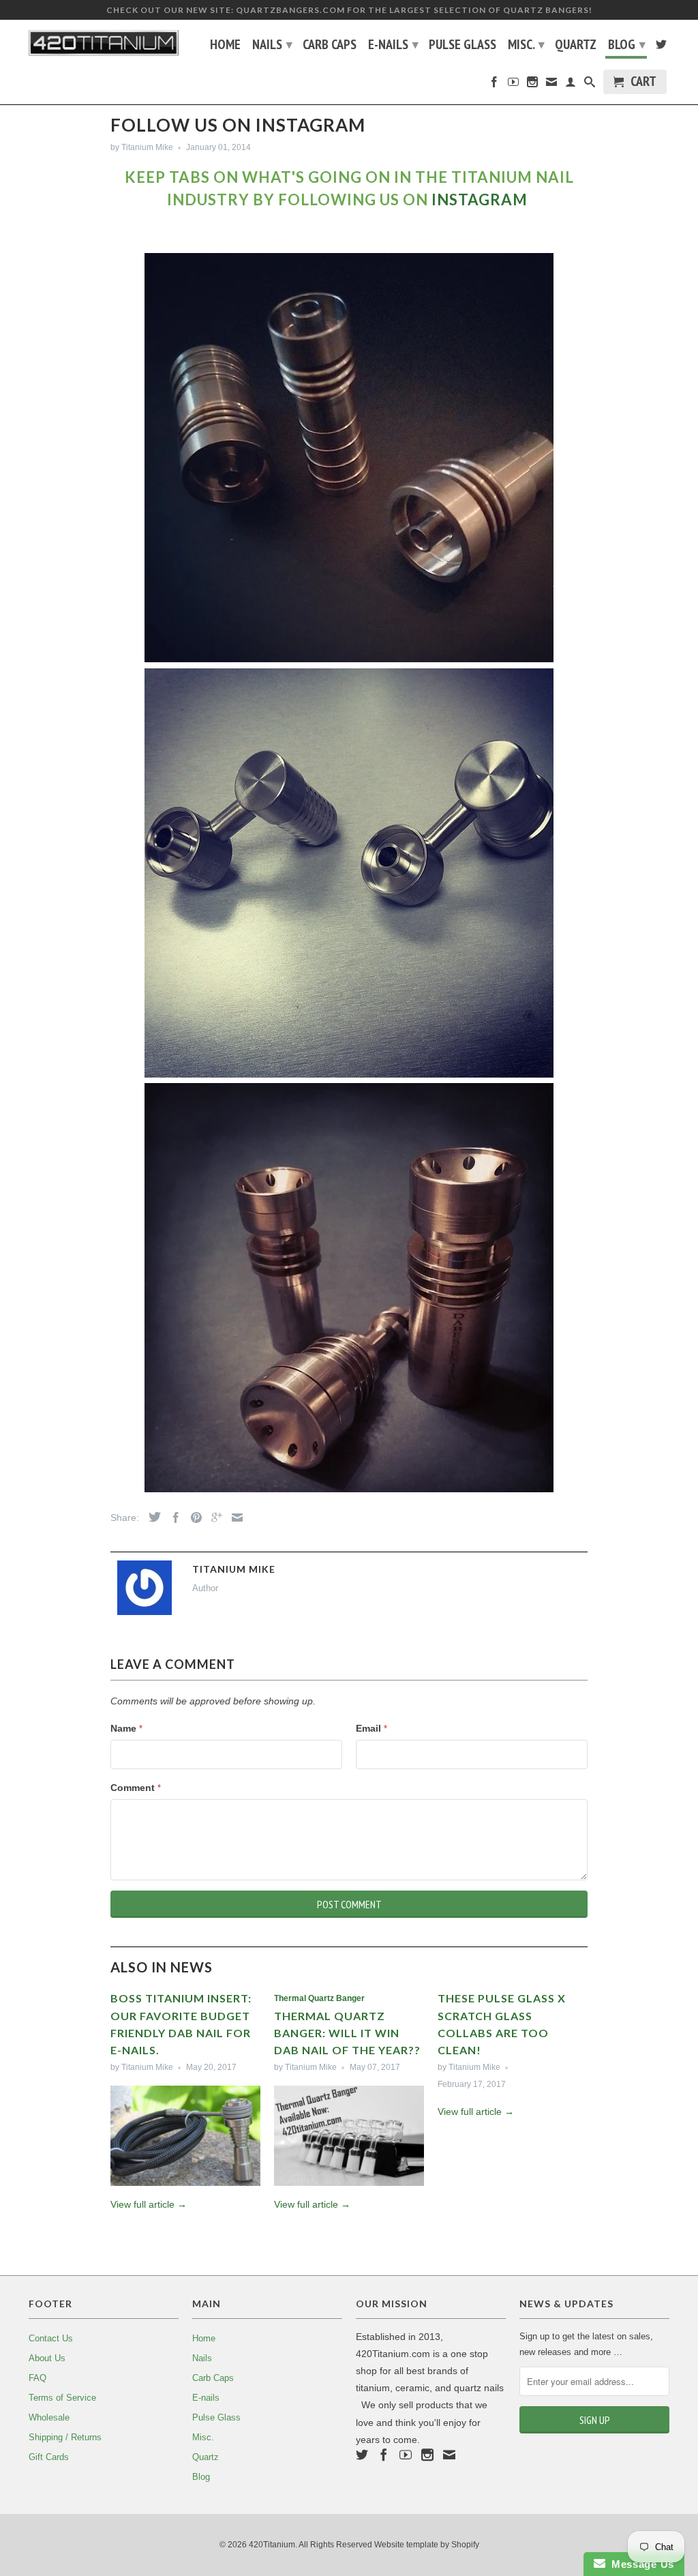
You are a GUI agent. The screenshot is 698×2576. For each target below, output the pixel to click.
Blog (627, 44)
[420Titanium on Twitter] (661, 47)
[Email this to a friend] (234, 1518)
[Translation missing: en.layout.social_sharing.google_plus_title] (213, 1518)
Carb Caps (330, 46)
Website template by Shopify (427, 2545)
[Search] (590, 85)
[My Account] (571, 85)
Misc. (526, 44)
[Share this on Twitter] (151, 1517)
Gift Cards (49, 2457)
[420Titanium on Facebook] (494, 85)
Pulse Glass (462, 46)
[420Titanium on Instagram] (532, 85)
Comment (136, 1788)
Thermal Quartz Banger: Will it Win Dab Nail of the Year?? (347, 2033)
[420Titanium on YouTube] (513, 85)
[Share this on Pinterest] (193, 1518)
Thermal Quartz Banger (319, 1998)
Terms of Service (62, 2398)
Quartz (576, 46)
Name (126, 1728)
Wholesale (49, 2417)
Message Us (640, 2564)
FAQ (37, 2378)
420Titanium (272, 2545)
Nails (272, 44)
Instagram (480, 199)
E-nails (393, 44)
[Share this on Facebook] (172, 1518)
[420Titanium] (104, 43)
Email (371, 1728)
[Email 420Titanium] (551, 85)
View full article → (149, 2204)
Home (225, 46)
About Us (47, 2358)
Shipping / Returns (65, 2437)
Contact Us (51, 2338)
